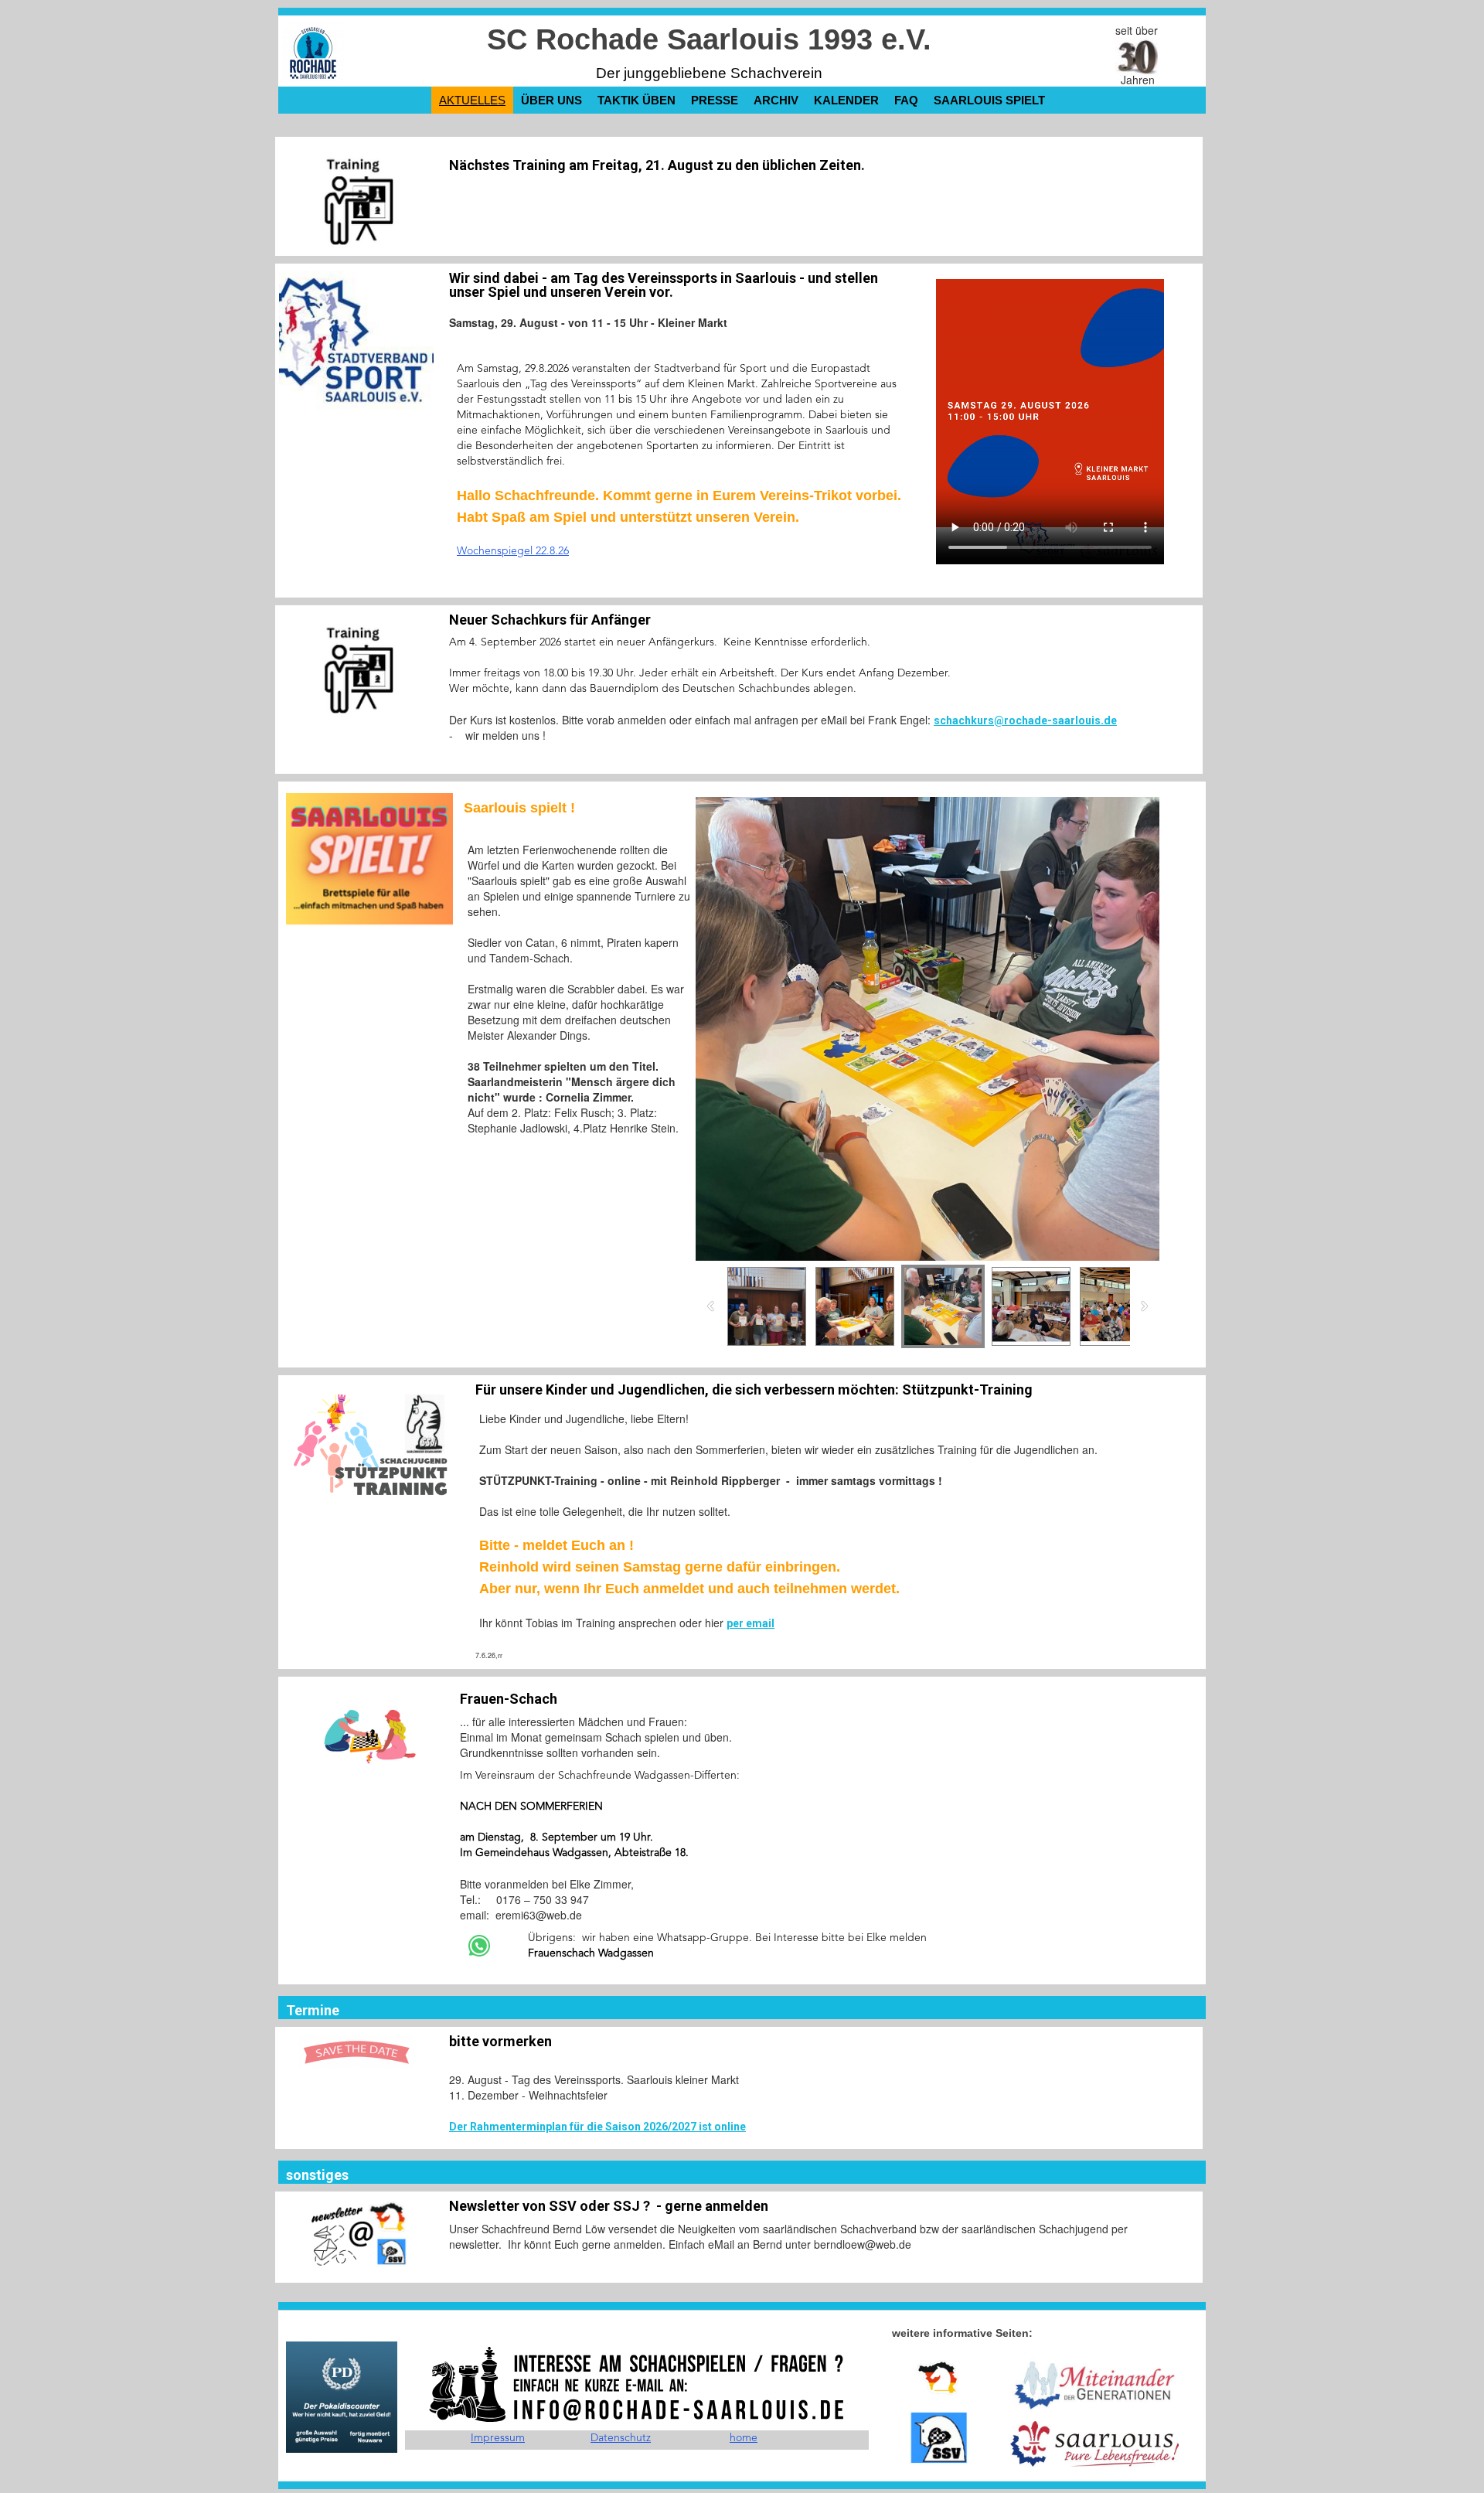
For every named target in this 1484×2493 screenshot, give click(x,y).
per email (751, 1623)
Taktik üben (636, 100)
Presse (715, 100)
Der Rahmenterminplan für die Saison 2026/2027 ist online (597, 2127)
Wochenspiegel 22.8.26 (513, 551)
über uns (551, 100)
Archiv (776, 100)
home (744, 2438)
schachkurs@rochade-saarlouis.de (1025, 720)
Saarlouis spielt (989, 100)
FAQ (906, 100)
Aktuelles (472, 100)
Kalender (846, 100)
